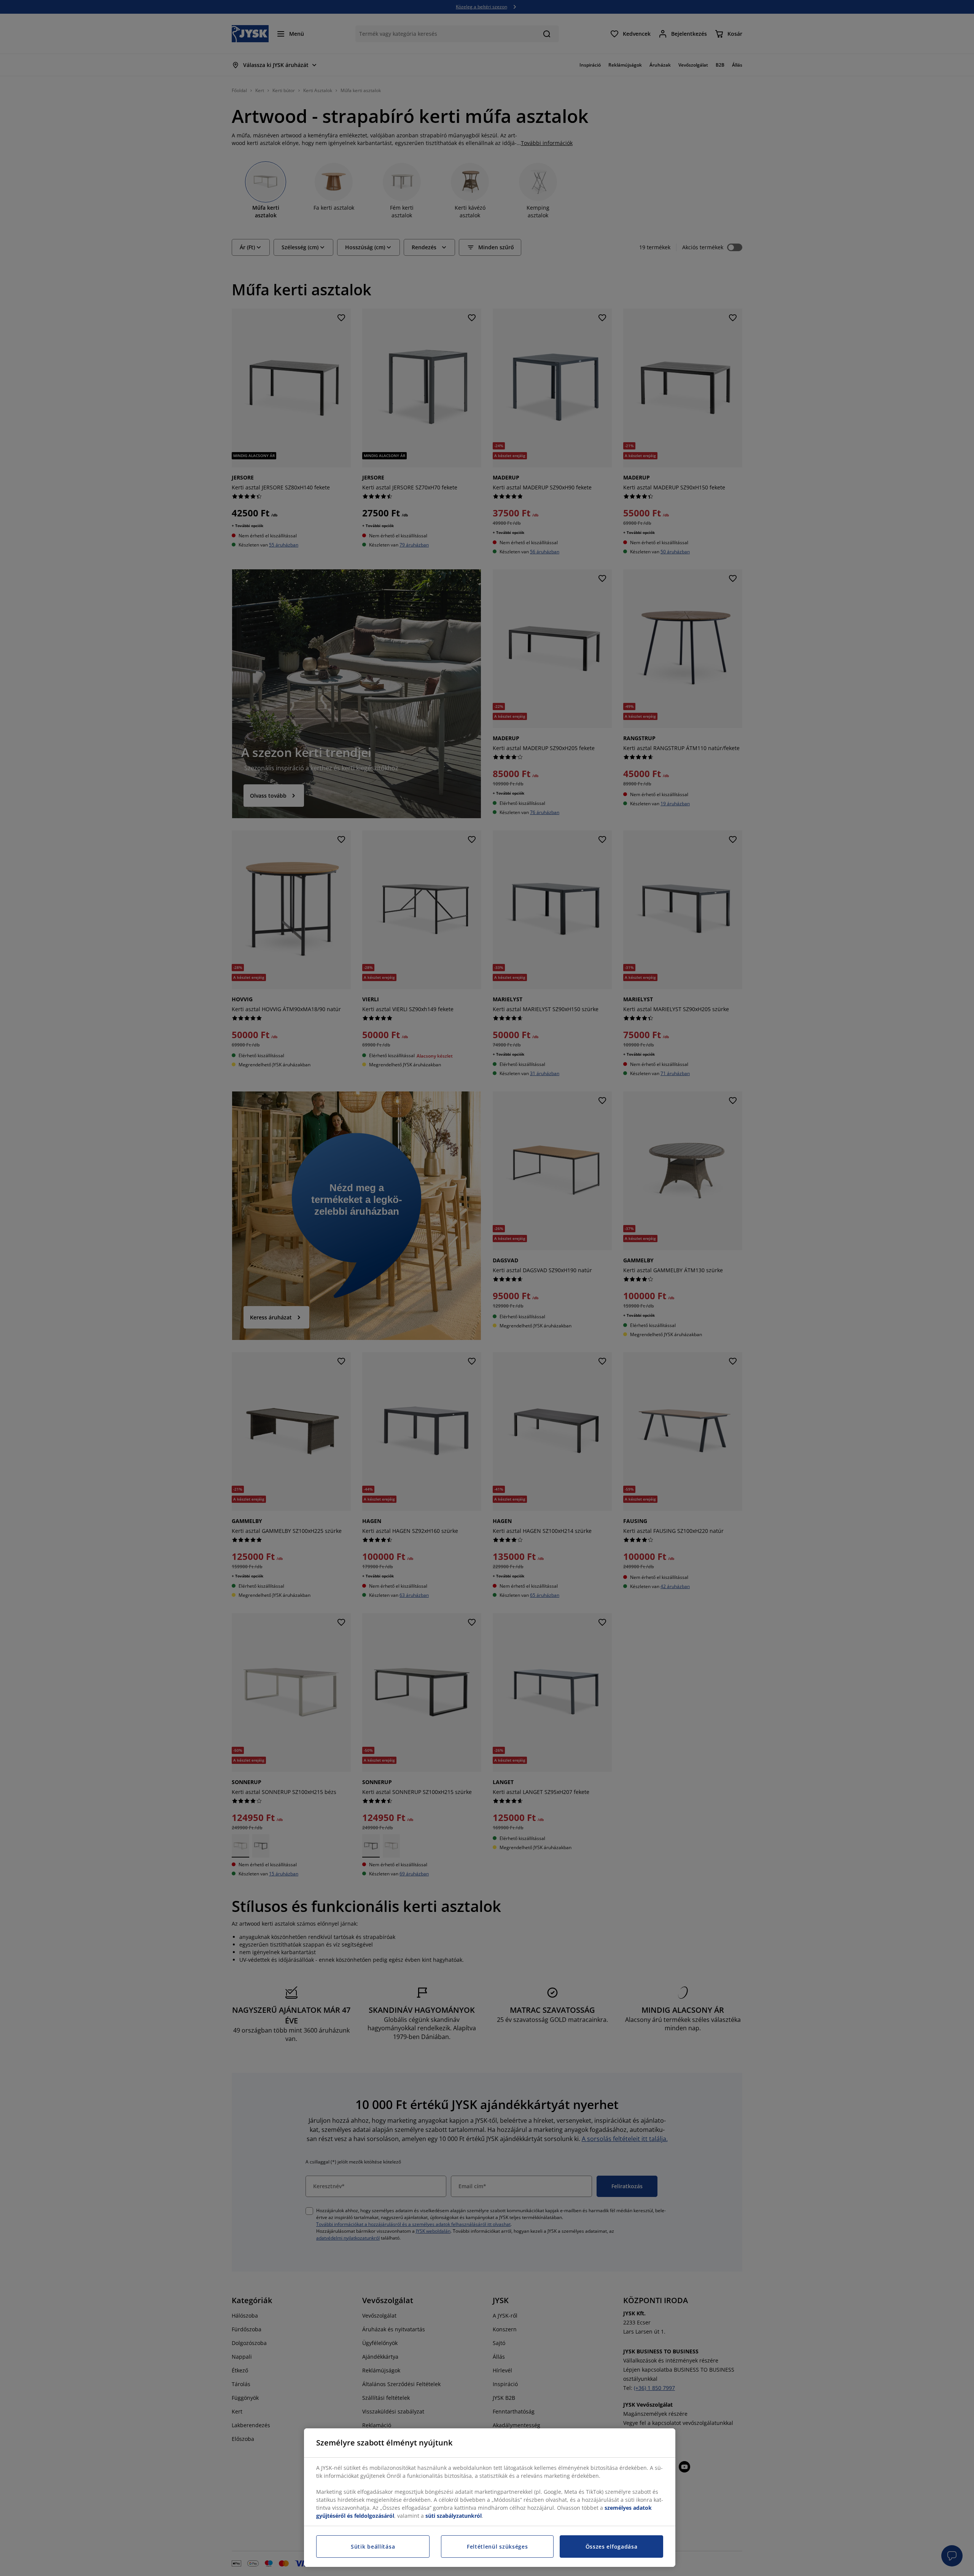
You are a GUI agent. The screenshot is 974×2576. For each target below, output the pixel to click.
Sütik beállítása (373, 2547)
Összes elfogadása (612, 2547)
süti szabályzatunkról (454, 2516)
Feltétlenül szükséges (497, 2547)
